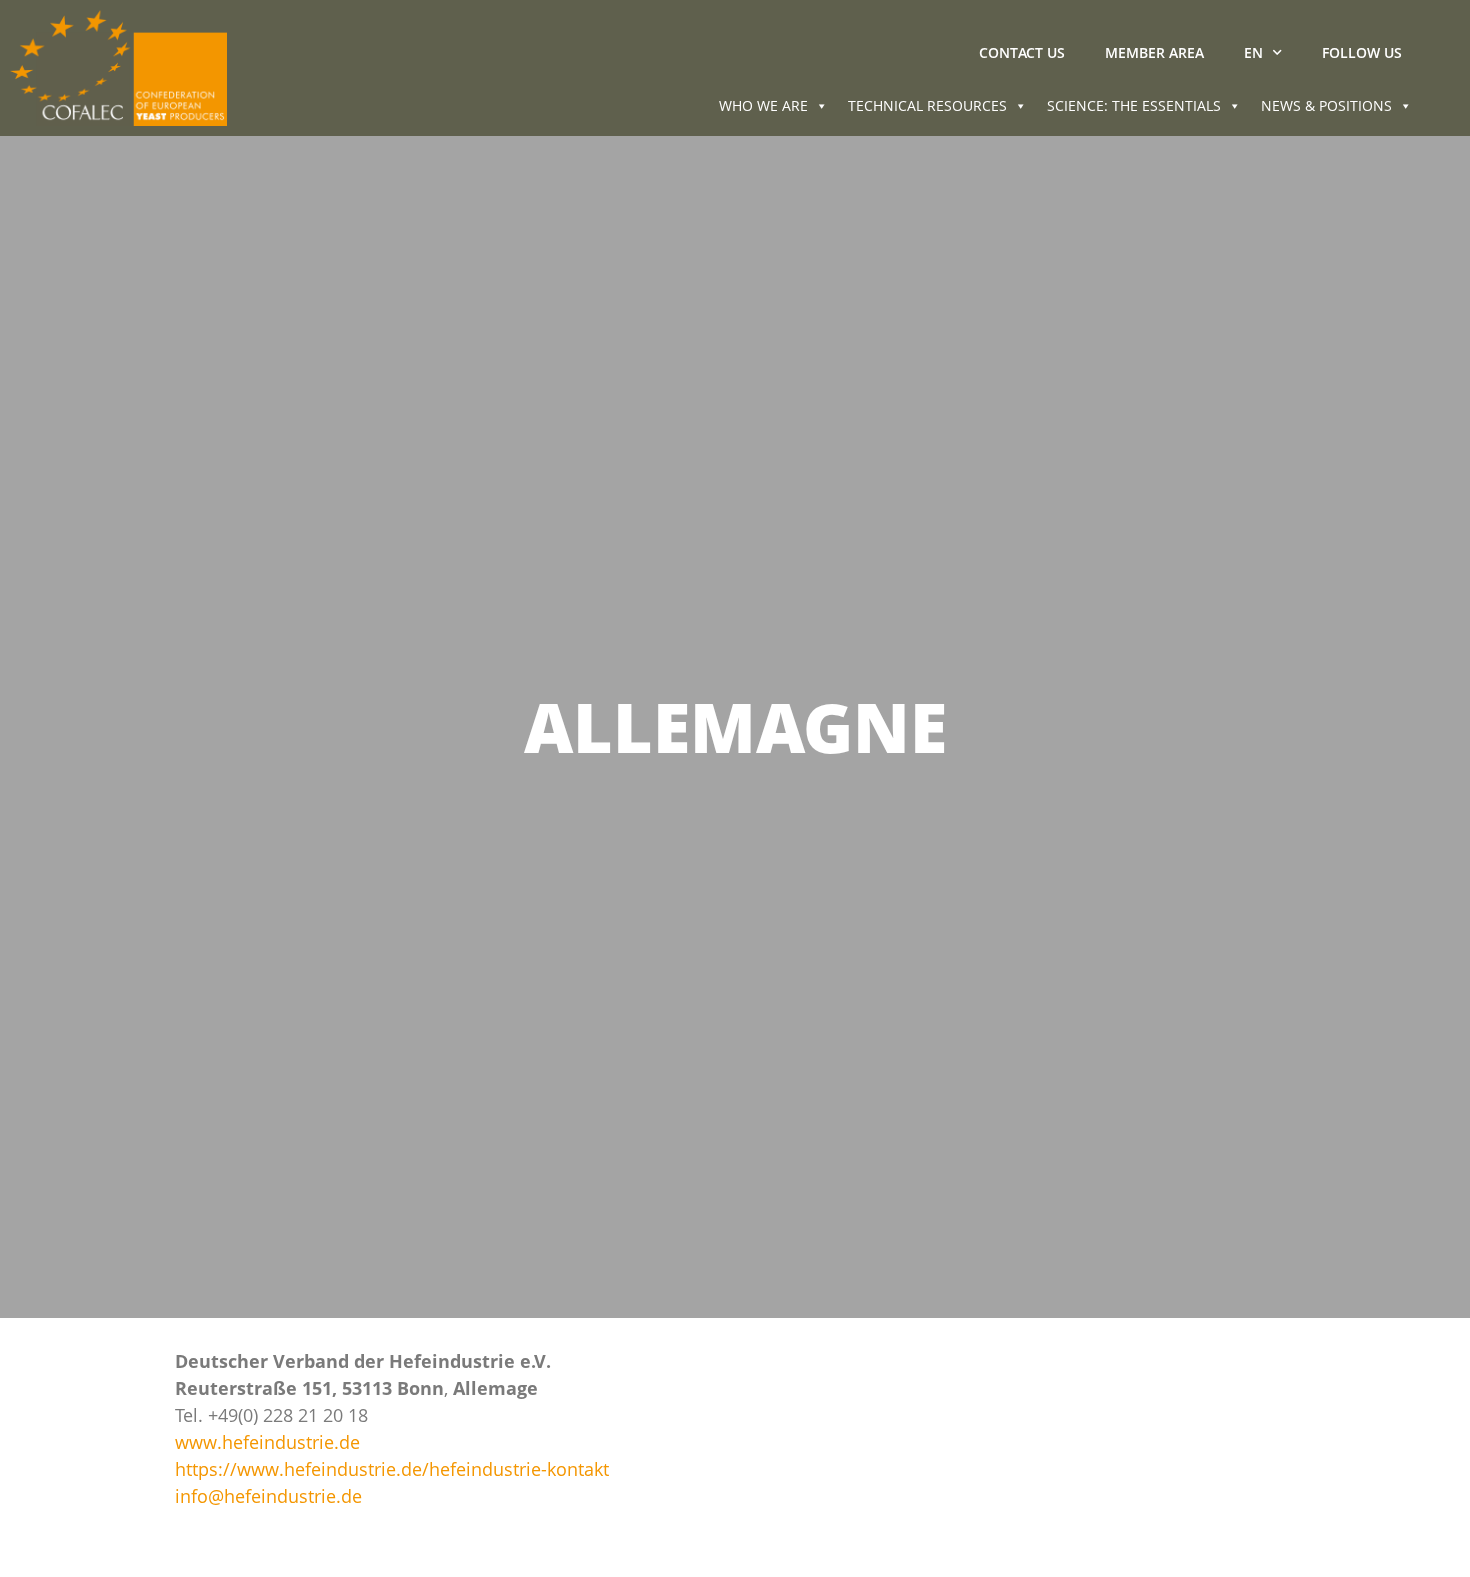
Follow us (1362, 52)
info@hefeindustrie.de (268, 1496)
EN (1253, 52)
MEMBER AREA (1154, 52)
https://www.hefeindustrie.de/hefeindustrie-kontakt (392, 1469)
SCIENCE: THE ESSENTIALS (1134, 105)
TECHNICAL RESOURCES (927, 105)
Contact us (1022, 52)
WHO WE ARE (763, 105)
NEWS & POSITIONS (1326, 105)
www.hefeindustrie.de (267, 1442)
